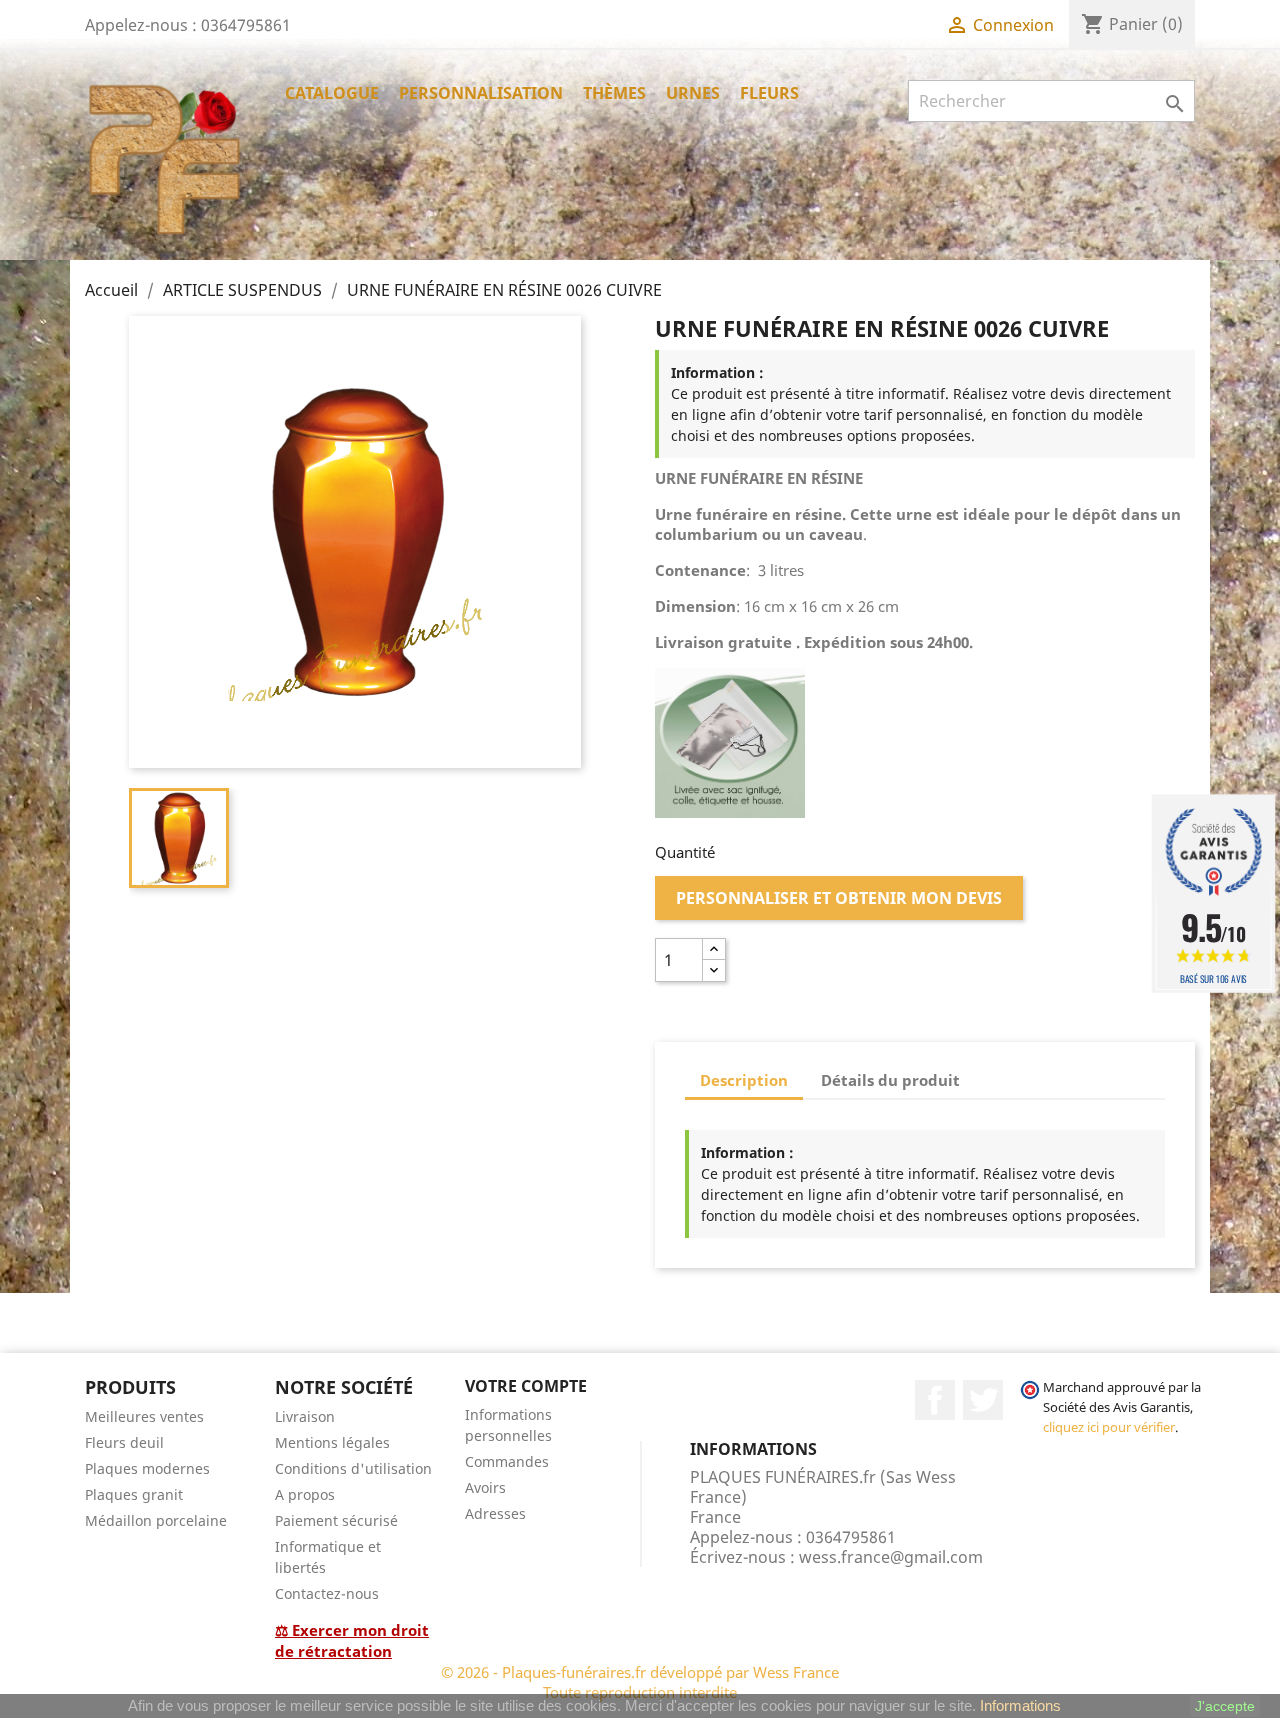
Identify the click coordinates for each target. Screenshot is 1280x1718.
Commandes (507, 1461)
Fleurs (769, 93)
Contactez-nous (327, 1593)
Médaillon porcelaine (156, 1520)
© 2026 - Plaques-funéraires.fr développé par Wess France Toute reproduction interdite (640, 1682)
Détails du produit (890, 1080)
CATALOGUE (332, 93)
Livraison (305, 1416)
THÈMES (614, 93)
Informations (1020, 1705)
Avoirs (485, 1487)
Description (744, 1080)
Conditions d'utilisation (353, 1468)
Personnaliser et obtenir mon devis (839, 898)
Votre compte (526, 1386)
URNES (693, 93)
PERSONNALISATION (481, 93)
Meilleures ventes (144, 1416)
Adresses (495, 1513)
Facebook (935, 1400)
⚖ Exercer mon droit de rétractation (352, 1640)
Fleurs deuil (124, 1442)
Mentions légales (332, 1442)
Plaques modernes (147, 1468)
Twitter (983, 1400)
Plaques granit (134, 1494)
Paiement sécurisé (336, 1520)
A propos (305, 1494)
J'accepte (1225, 1706)
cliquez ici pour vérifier (1109, 1427)
